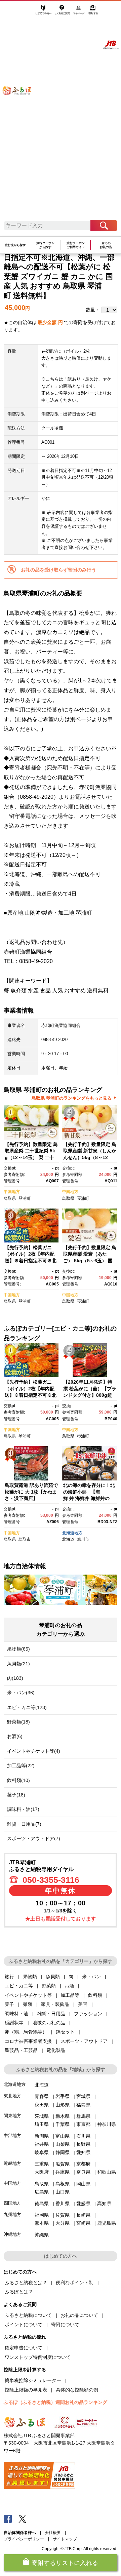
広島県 (42, 2192)
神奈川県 (107, 2124)
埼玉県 (42, 2124)
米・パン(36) (21, 1693)
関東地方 (12, 2116)
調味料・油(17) (23, 1809)
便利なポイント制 (75, 2283)
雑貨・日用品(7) (24, 1824)
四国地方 (12, 2203)
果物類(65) (18, 1649)
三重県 (42, 2164)
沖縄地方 (12, 2234)
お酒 (69, 1986)
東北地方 (12, 2096)
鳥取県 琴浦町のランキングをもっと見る (72, 1098)
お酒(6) (15, 1736)
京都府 (83, 2164)
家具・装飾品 (55, 2004)
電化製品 (56, 2050)
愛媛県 (83, 2204)
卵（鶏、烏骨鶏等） (26, 2032)
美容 (83, 2004)
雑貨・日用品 (51, 2014)
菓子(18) (16, 1795)
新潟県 (42, 2136)
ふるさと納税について (28, 2315)
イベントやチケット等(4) (34, 1751)
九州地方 (12, 2214)
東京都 (83, 2124)
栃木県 (63, 2116)
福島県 (83, 2105)
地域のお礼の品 (49, 2023)
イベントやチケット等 (28, 1995)
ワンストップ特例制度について (38, 2357)
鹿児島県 (107, 2223)
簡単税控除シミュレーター (33, 2380)
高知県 (104, 2204)
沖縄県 (42, 2235)
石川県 (83, 2136)
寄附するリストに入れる (65, 2563)
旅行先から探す (15, 245)
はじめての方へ (44, 12)
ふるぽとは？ (19, 2292)
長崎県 (83, 2215)
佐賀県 (63, 2215)
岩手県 (63, 2096)
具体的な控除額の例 (77, 2390)
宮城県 (83, 2096)
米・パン (91, 1977)
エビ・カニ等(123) (27, 1707)
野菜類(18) (18, 1722)
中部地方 (12, 2135)
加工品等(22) (21, 1766)
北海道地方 (72, 1533)
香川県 (63, 2204)
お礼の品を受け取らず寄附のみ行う (58, 570)
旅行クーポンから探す (45, 245)
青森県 (42, 2096)
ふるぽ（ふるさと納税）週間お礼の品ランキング (55, 2402)
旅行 (9, 1977)
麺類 (28, 2004)
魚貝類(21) (18, 1664)
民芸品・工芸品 (21, 2050)
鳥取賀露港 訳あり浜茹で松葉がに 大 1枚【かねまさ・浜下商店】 (31, 1492)
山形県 (63, 2105)
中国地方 (12, 1192)
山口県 (63, 2192)
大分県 (63, 2223)
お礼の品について (79, 2315)
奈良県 (83, 2172)
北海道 (68, 1539)
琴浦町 (25, 1198)
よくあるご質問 (63, 12)
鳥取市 (25, 1539)
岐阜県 (42, 2152)
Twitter (23, 2519)
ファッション (88, 2014)
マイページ (79, 12)
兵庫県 (63, 2172)
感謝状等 (14, 2023)
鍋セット (65, 2032)
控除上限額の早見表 (26, 2390)
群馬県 (83, 2116)
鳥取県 (10, 1198)
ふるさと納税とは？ (26, 2283)
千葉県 (63, 2124)
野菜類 (49, 1986)
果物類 (30, 1977)
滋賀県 (63, 2164)
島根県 (63, 2184)
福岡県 (42, 2215)
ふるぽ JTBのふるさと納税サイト (21, 114)
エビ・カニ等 (19, 1986)
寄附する (93, 12)
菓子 (9, 2004)
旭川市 (83, 1539)
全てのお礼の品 (106, 245)
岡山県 (83, 2184)
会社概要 (53, 2533)
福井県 (42, 2144)
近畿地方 (12, 2163)
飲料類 (95, 1995)
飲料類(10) (18, 1780)
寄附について (65, 2325)
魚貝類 (53, 1977)
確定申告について (24, 2348)
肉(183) (15, 1678)
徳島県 (42, 2204)
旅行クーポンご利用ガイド (76, 245)
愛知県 (83, 2152)
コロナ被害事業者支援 (28, 2041)
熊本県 (42, 2223)
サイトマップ (65, 2539)
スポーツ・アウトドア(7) (34, 1838)
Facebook (8, 2519)
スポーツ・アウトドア (84, 2041)
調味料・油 (16, 2014)
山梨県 (63, 2144)
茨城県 (42, 2116)
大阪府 (42, 2172)
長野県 (83, 2144)
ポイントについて (24, 2325)
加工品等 (70, 1995)
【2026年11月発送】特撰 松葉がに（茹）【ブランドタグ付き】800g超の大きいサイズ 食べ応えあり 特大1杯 (90, 1395)
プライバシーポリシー (24, 2539)
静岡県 (63, 2152)
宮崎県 (83, 2223)
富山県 (63, 2136)
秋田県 (42, 2105)
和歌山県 (107, 2172)
